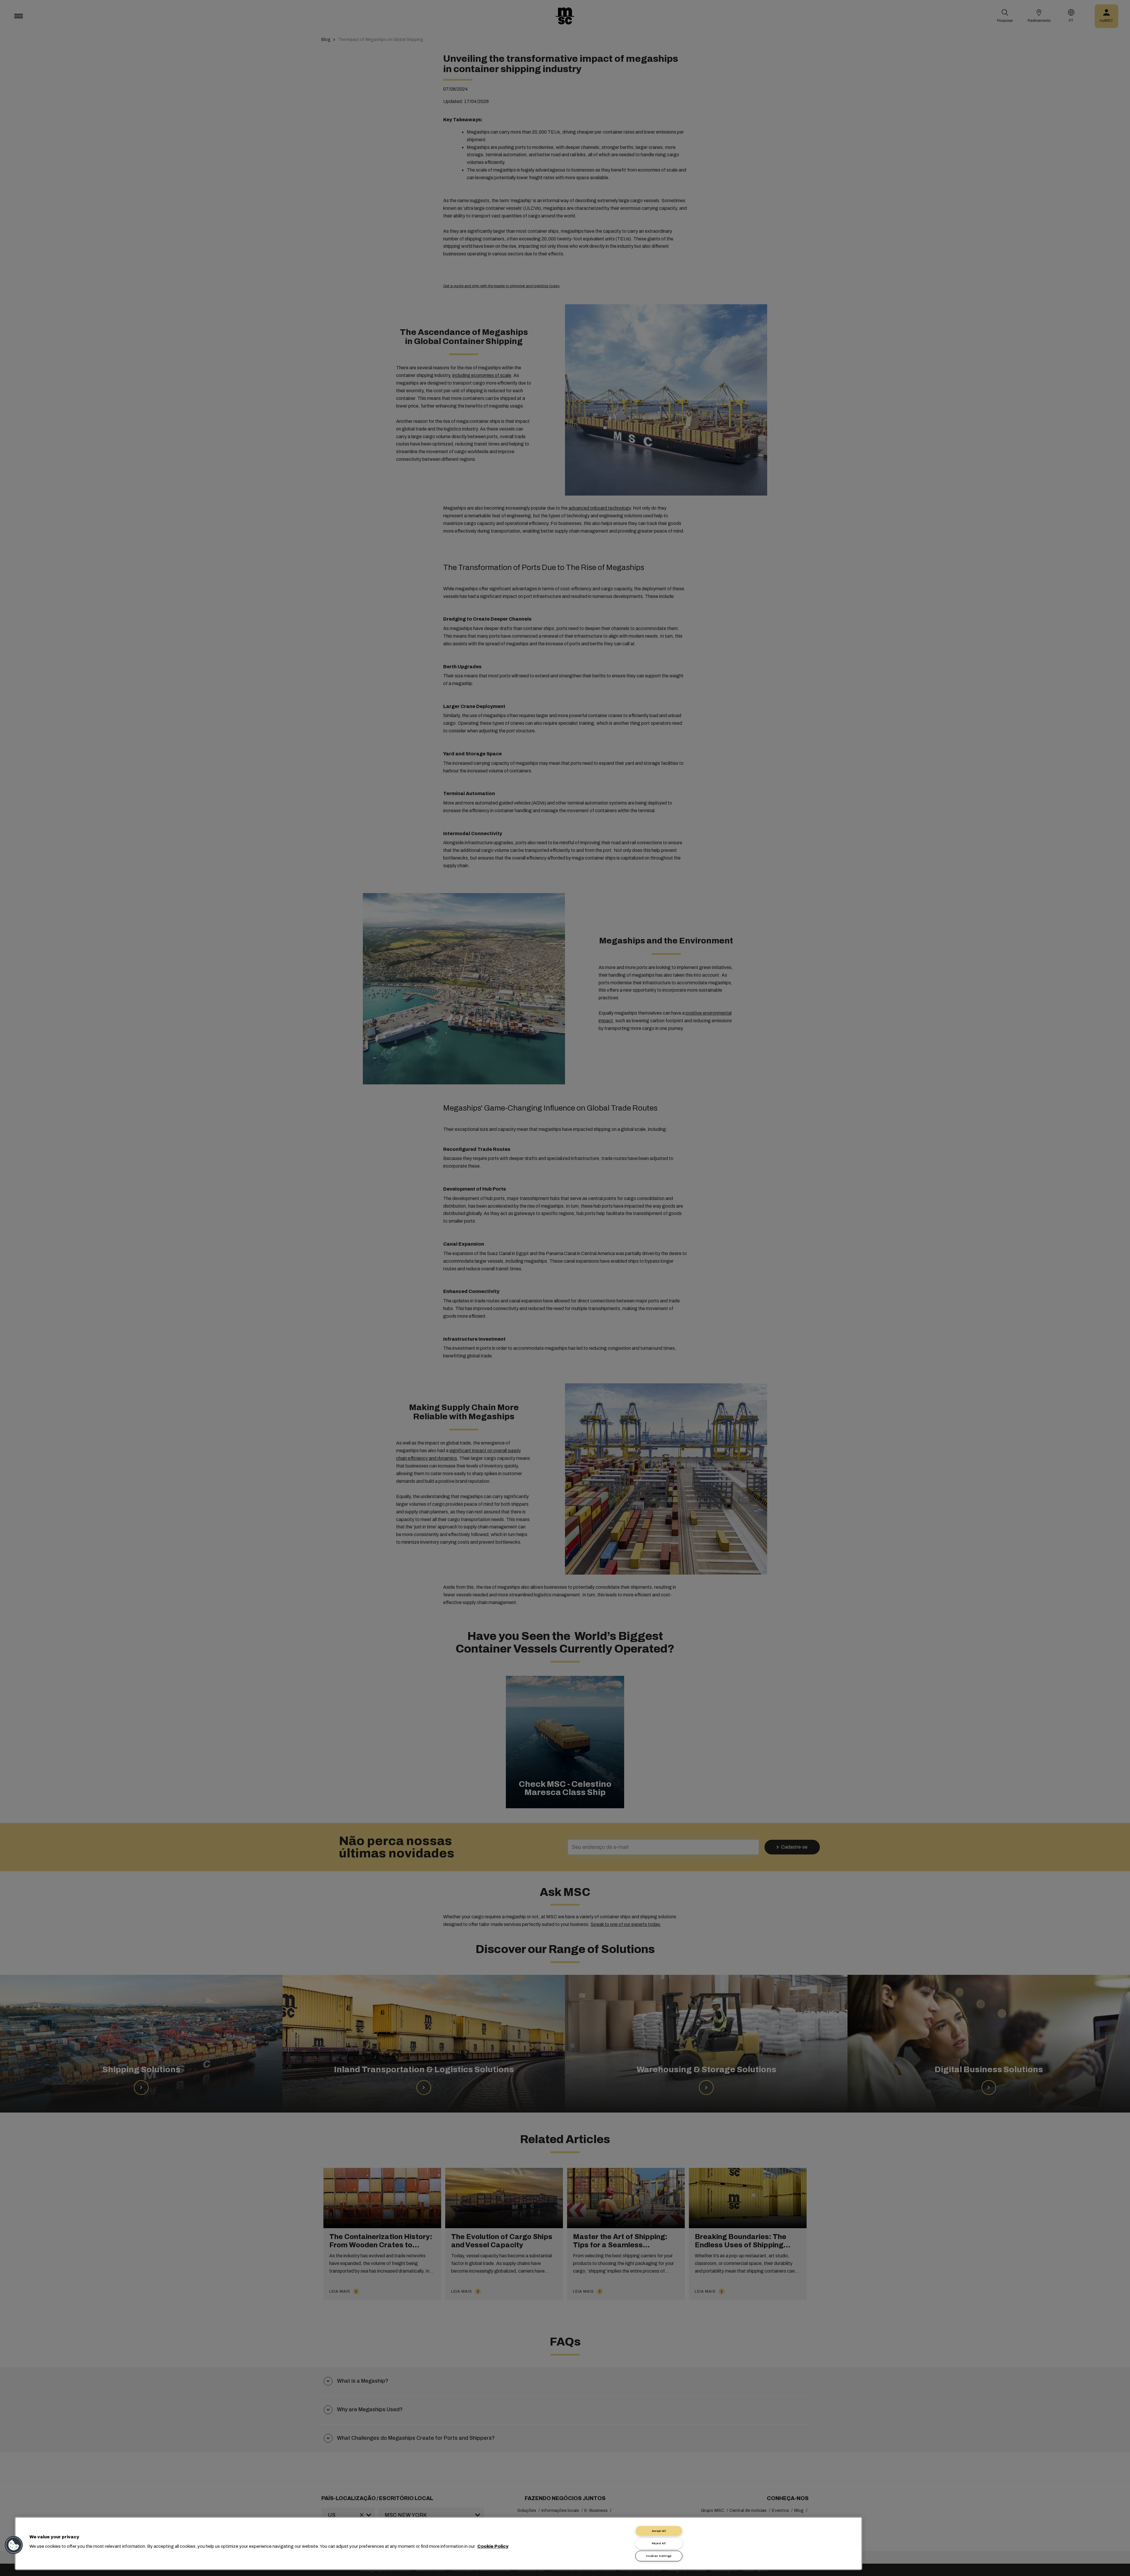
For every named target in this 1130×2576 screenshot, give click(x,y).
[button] (14, 2545)
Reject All (659, 2543)
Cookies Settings (659, 2556)
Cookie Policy (493, 2546)
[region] (438, 2543)
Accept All (659, 2531)
